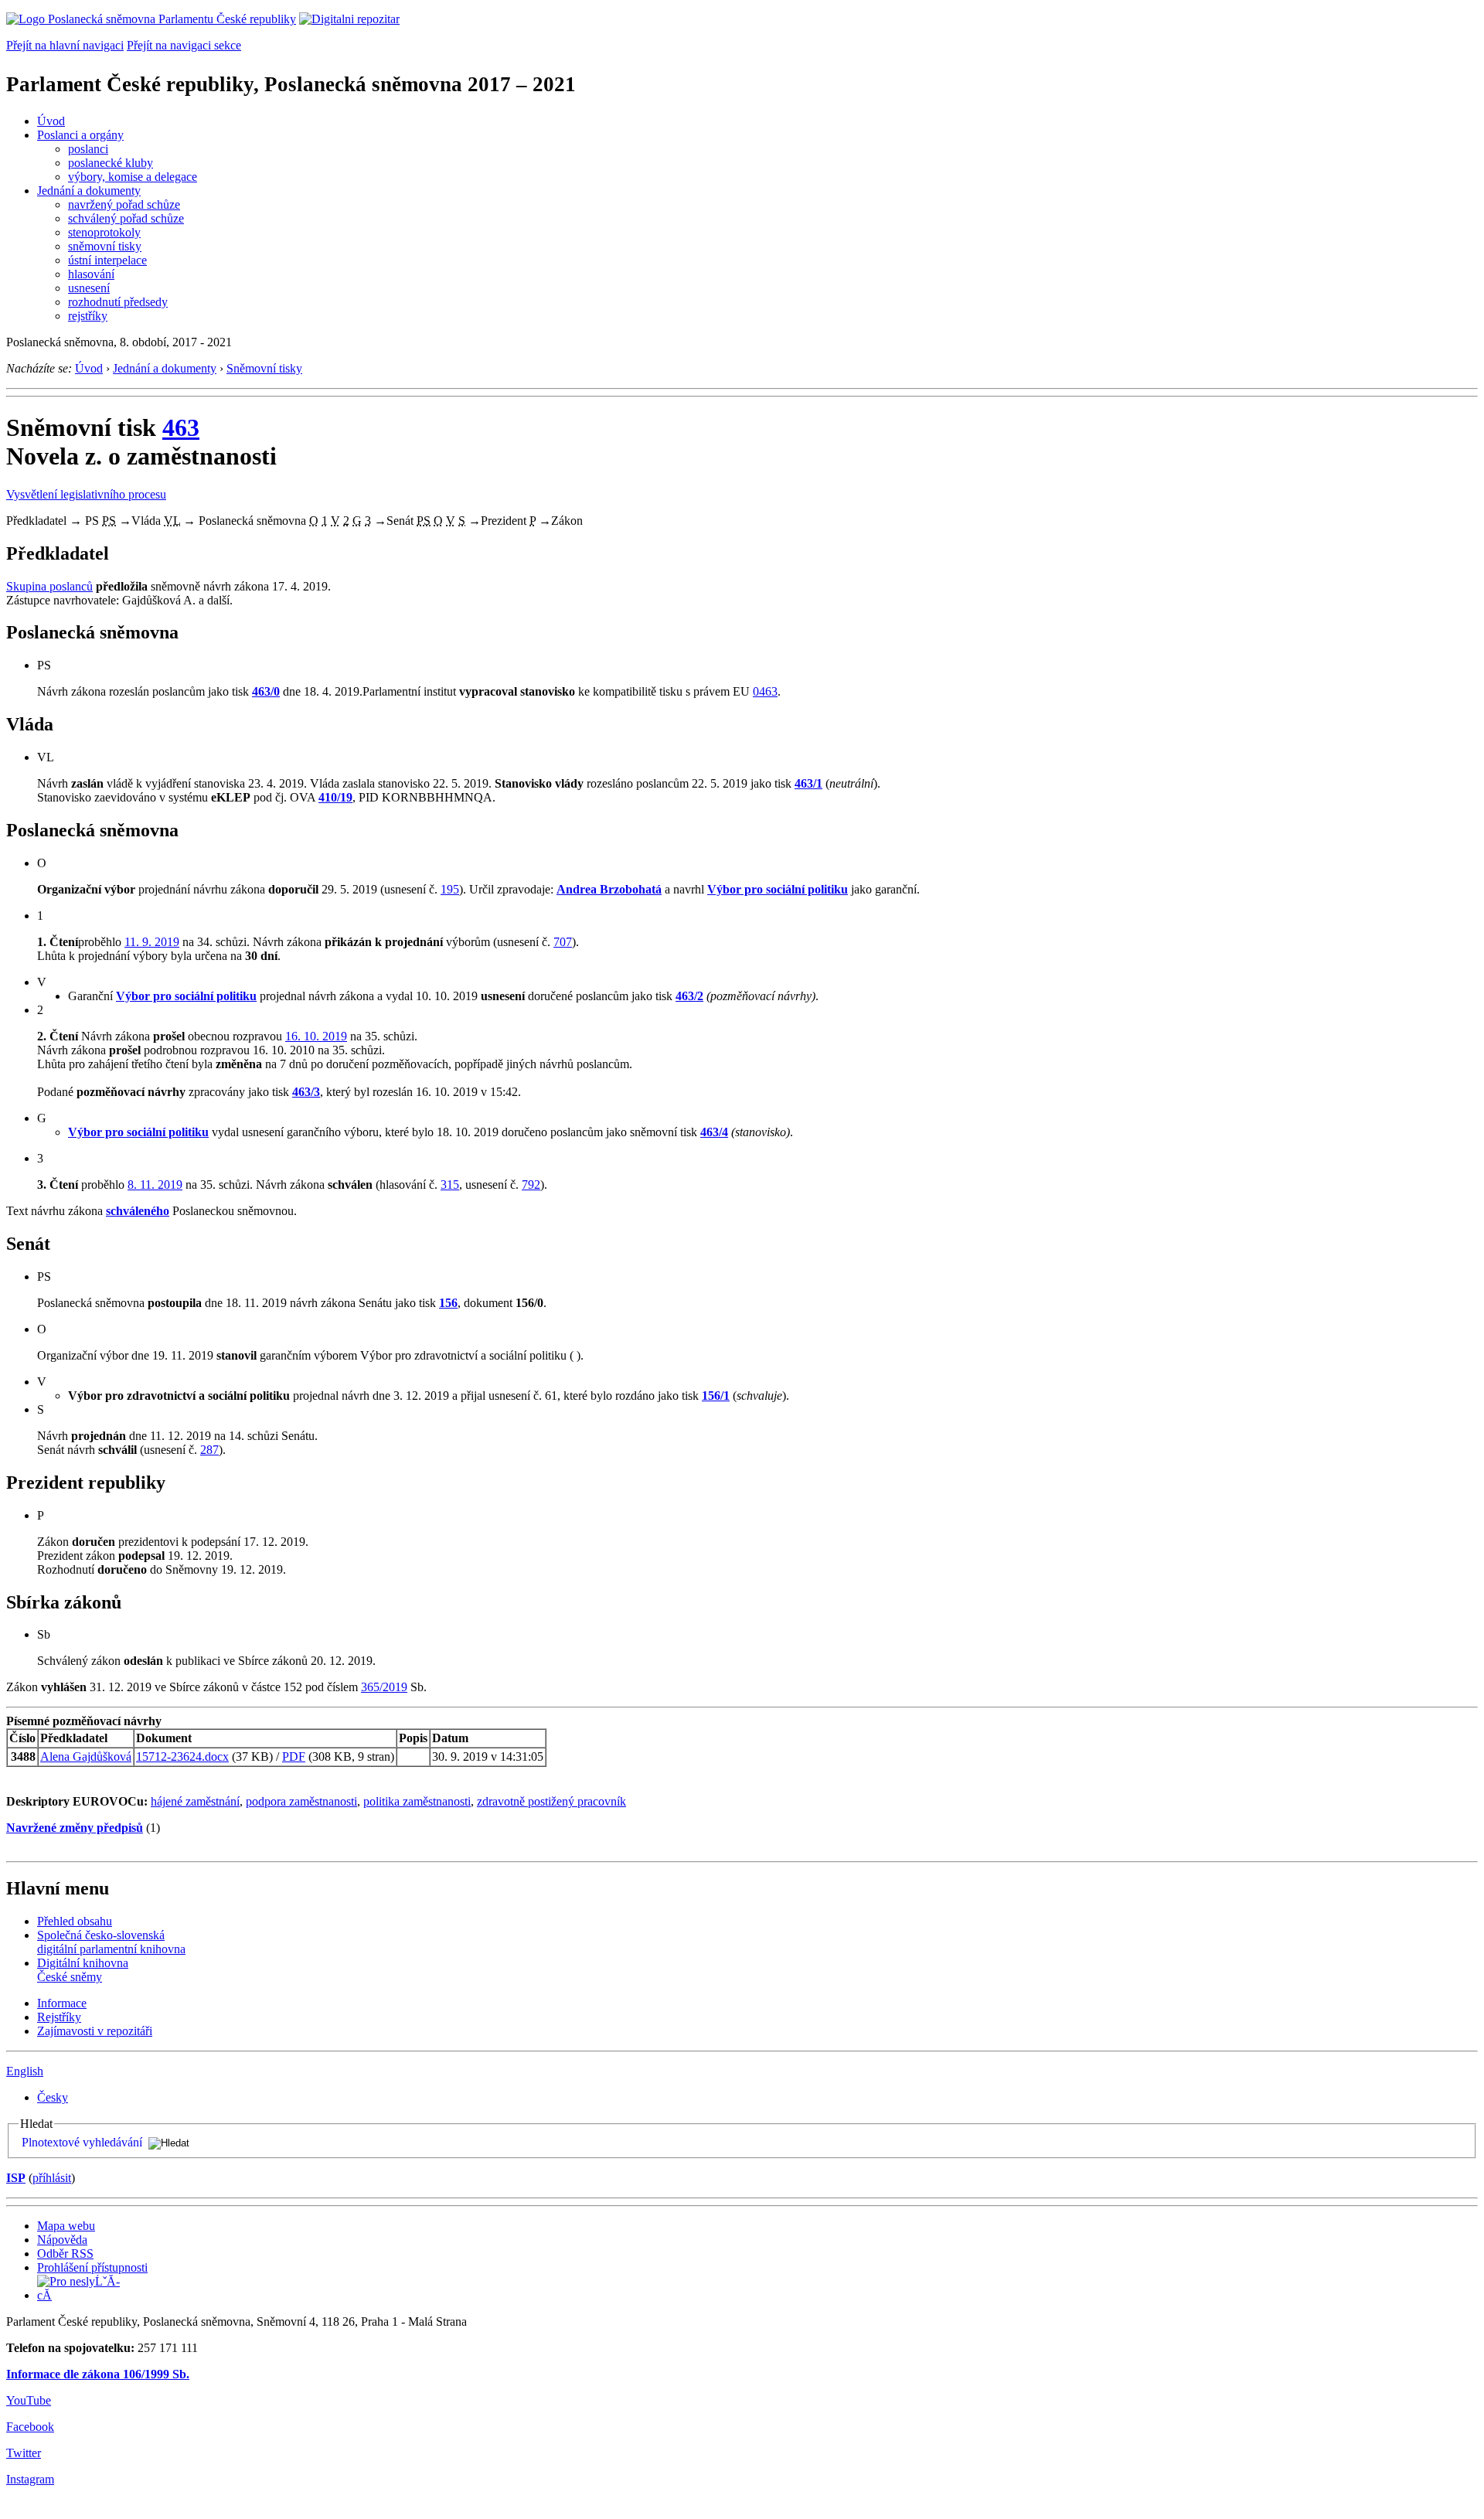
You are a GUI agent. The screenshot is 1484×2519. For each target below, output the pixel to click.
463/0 (266, 691)
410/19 (335, 797)
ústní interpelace (107, 260)
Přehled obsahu (75, 1921)
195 (450, 889)
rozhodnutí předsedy (118, 302)
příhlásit (52, 2178)
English (25, 2071)
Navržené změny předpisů (75, 1828)
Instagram (30, 2479)
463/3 (306, 1092)
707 (563, 942)
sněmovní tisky (105, 246)
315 (450, 1185)
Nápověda (62, 2240)
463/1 (808, 783)
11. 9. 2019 (152, 942)
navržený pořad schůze (124, 204)
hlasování (91, 274)
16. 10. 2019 (316, 1036)
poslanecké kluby (111, 163)
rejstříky (88, 316)
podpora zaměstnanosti (301, 1801)
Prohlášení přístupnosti (92, 2267)
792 (531, 1185)
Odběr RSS (65, 2253)
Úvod (51, 121)
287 (209, 1450)
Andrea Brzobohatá (609, 889)
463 (181, 427)
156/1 (716, 1396)
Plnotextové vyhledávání (82, 2142)
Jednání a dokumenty (89, 191)
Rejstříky (59, 2017)
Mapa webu (66, 2226)
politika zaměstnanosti (417, 1801)
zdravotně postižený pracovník (551, 1801)
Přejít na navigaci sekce (184, 45)
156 (448, 1303)
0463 (765, 691)
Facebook (30, 2427)
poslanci (88, 149)
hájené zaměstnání (195, 1801)
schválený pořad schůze (126, 218)
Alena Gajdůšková (86, 1756)
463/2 (689, 996)
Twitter (24, 2453)
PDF (294, 1756)
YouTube (29, 2400)
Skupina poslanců (49, 586)
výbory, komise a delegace (133, 177)
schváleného (138, 1211)
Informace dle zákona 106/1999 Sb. (98, 2374)
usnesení (89, 288)
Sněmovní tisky (264, 368)
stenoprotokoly (104, 232)
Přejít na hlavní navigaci (65, 45)
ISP (16, 2178)
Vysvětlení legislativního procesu (86, 494)
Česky (53, 2097)
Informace (62, 2003)
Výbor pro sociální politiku (778, 889)
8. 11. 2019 (155, 1185)
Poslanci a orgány (80, 135)
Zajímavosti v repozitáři (95, 2031)
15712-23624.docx (182, 1756)
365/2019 (384, 1687)
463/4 (714, 1132)
